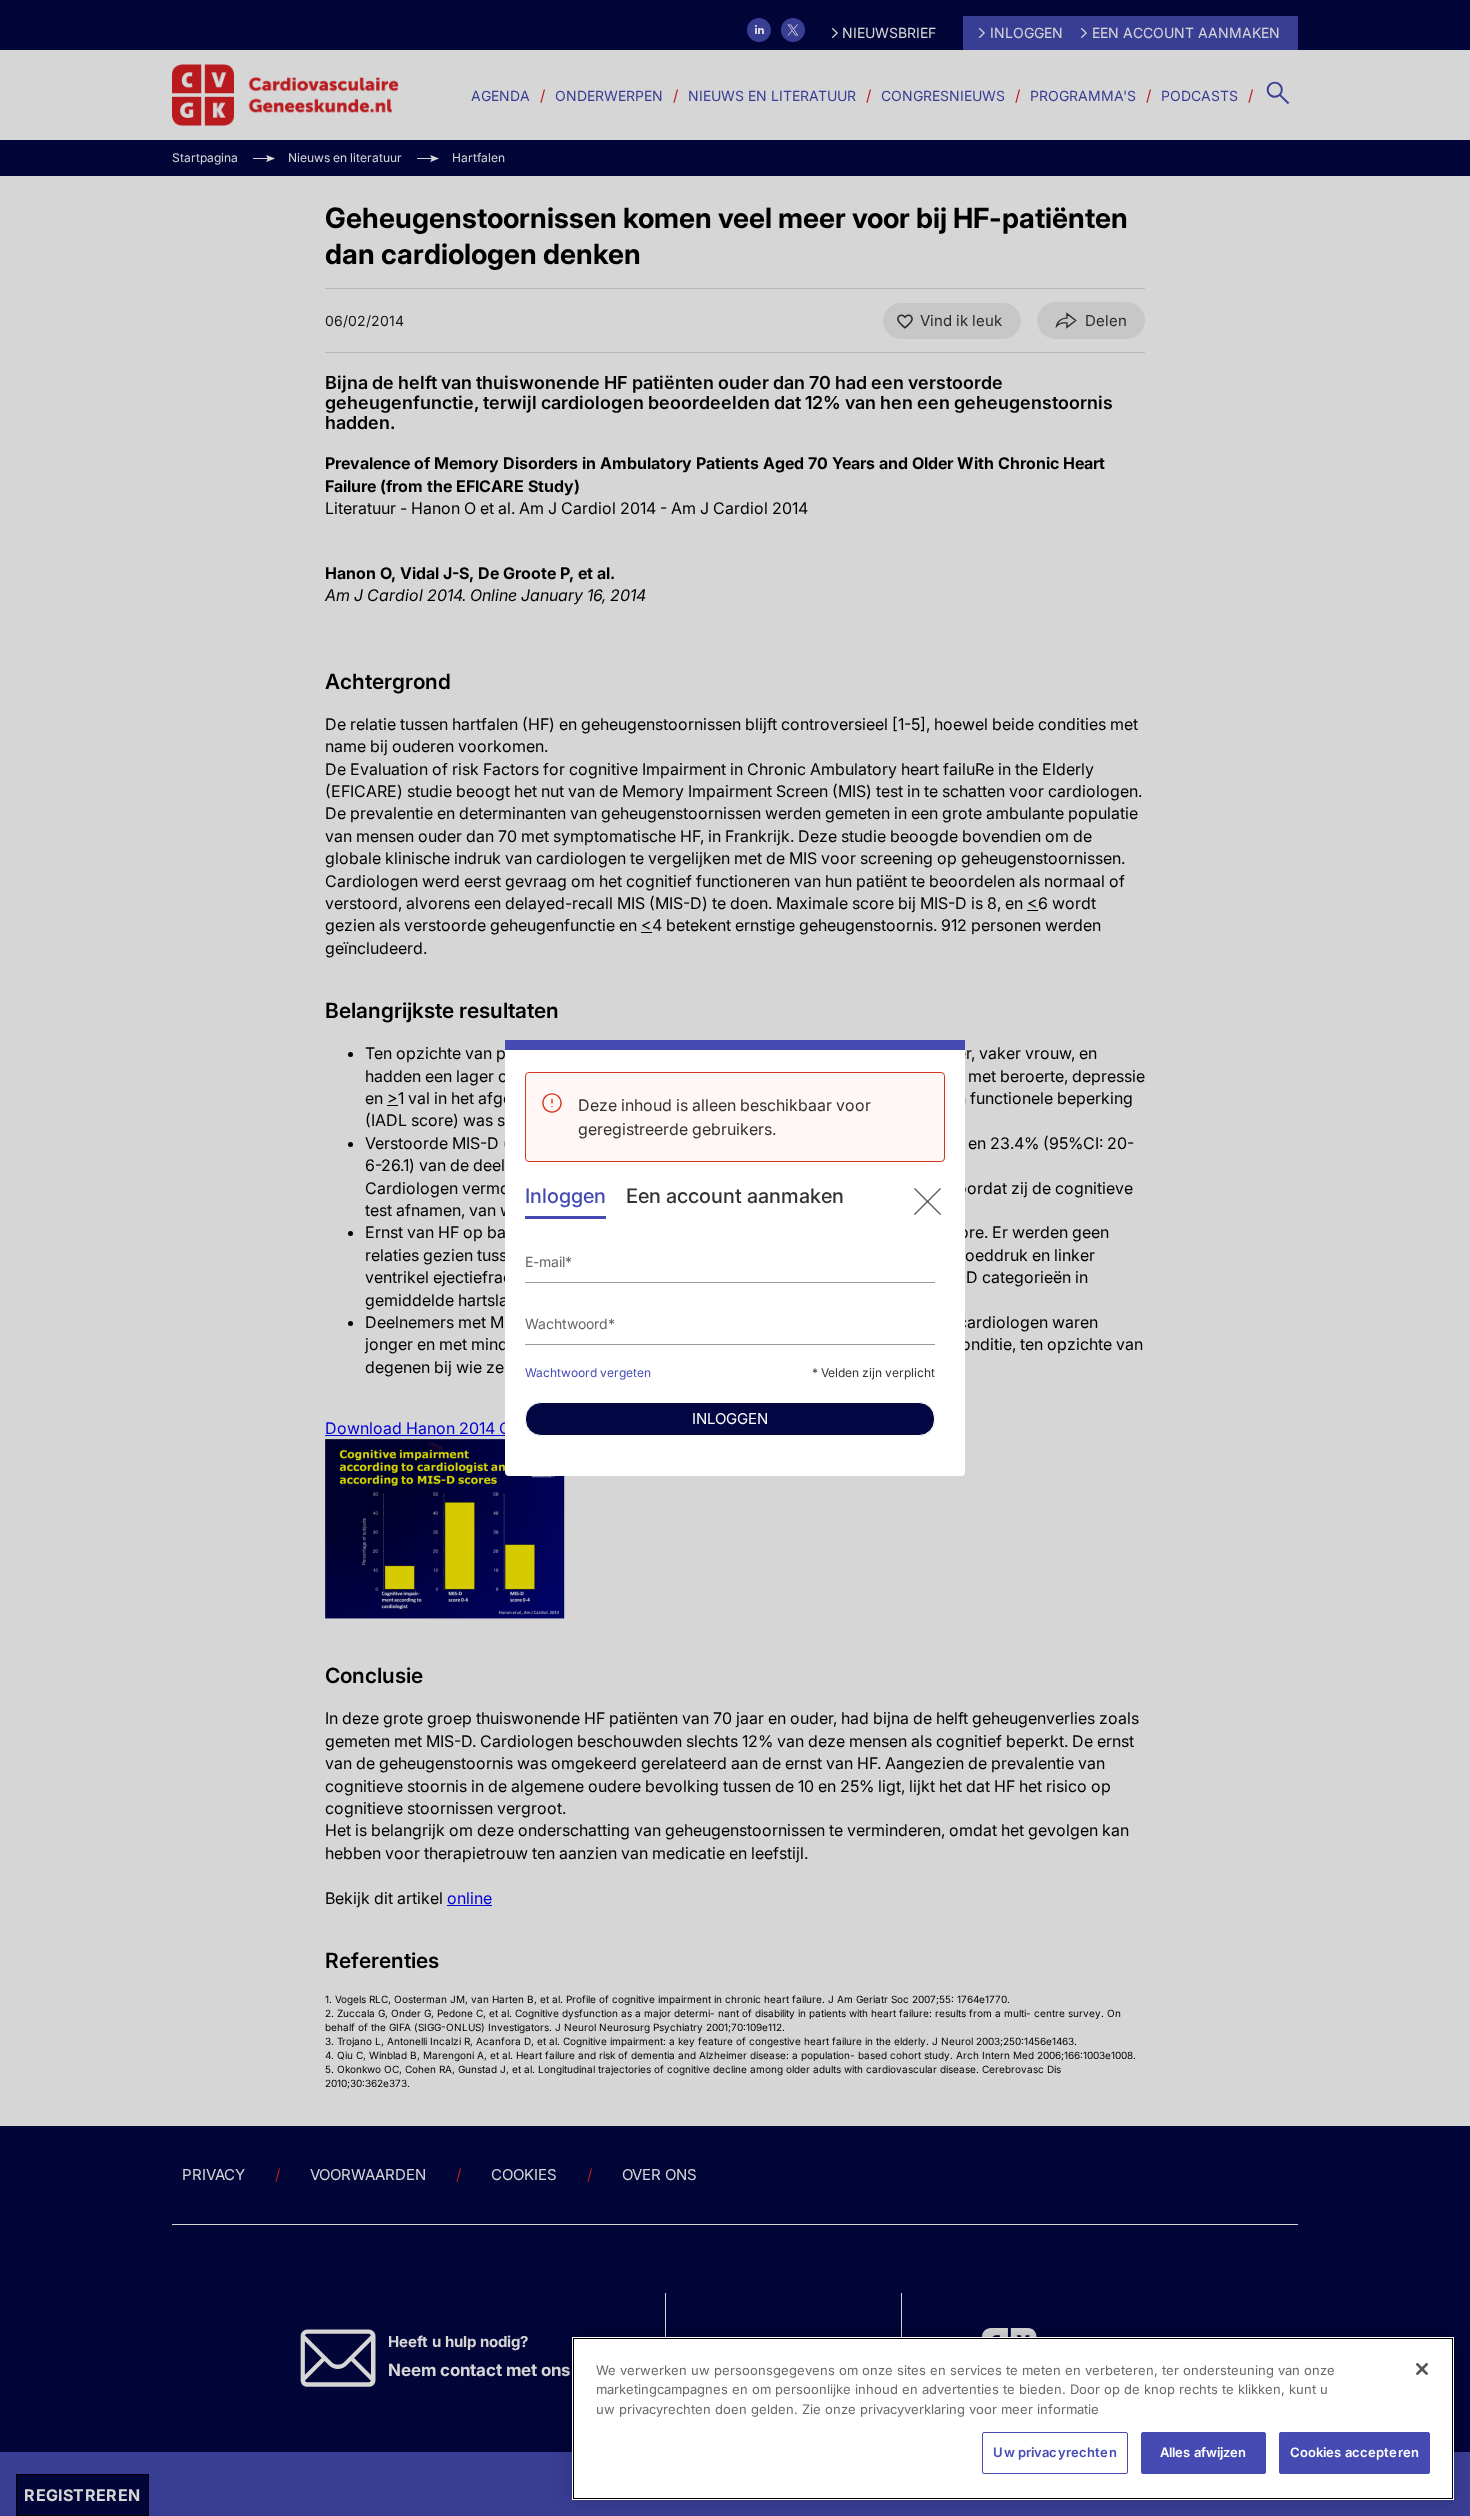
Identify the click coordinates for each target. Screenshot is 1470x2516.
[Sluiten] (1422, 2369)
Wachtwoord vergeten (588, 1372)
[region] (1013, 2418)
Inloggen (565, 1196)
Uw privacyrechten (1054, 2452)
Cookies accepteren (1354, 2452)
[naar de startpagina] (927, 1201)
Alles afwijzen (1203, 2452)
